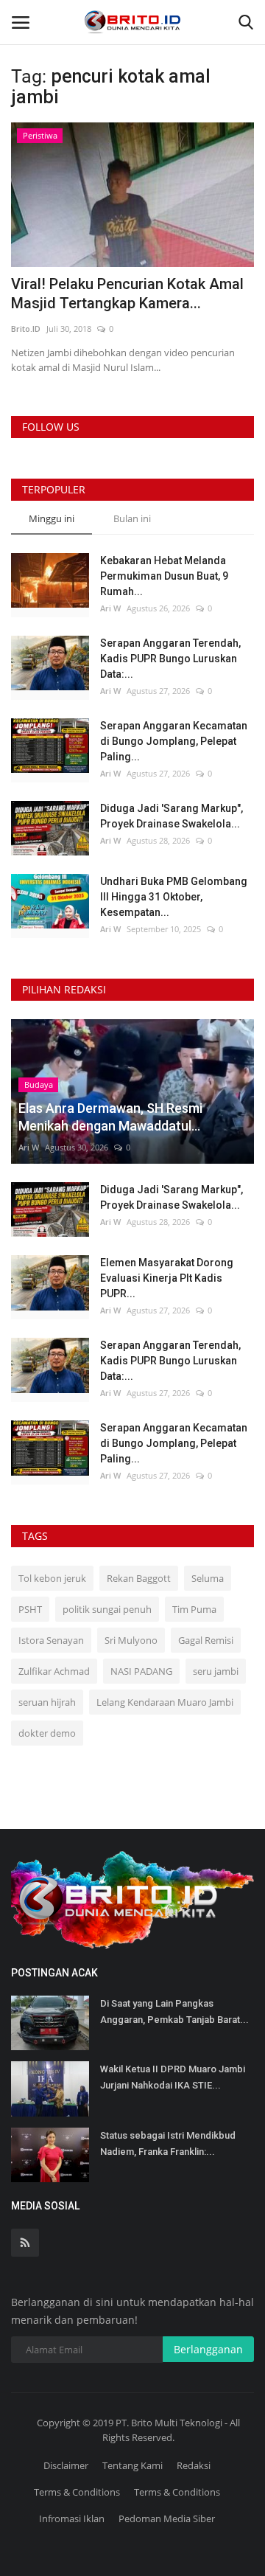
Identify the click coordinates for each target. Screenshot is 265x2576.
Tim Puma (194, 1609)
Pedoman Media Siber (167, 2518)
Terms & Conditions (77, 2492)
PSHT (30, 1609)
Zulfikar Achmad (54, 1671)
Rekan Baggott (139, 1578)
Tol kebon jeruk (52, 1578)
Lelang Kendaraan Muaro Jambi (165, 1702)
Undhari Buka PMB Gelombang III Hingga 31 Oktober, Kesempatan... (174, 897)
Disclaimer (66, 2465)
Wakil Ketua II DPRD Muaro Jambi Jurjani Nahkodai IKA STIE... (173, 2077)
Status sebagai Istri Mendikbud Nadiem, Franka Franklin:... (168, 2143)
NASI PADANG (141, 1671)
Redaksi (194, 2465)
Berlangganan (208, 2349)
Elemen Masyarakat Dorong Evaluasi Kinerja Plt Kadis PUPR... (167, 1278)
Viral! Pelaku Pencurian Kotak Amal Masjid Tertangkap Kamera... (127, 294)
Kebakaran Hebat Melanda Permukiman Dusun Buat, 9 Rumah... (164, 576)
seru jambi (216, 1671)
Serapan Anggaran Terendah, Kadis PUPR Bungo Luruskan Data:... (170, 659)
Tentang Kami (132, 2465)
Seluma (208, 1578)
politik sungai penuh (107, 1609)
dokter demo (47, 1733)
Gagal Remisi (206, 1640)
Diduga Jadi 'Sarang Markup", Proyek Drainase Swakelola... (172, 816)
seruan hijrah (47, 1702)
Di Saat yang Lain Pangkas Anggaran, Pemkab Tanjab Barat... (174, 2011)
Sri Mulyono (131, 1640)
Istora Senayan (51, 1640)
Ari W (110, 608)
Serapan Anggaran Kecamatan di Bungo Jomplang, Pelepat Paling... (174, 741)
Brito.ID (26, 329)
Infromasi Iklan (72, 2518)
